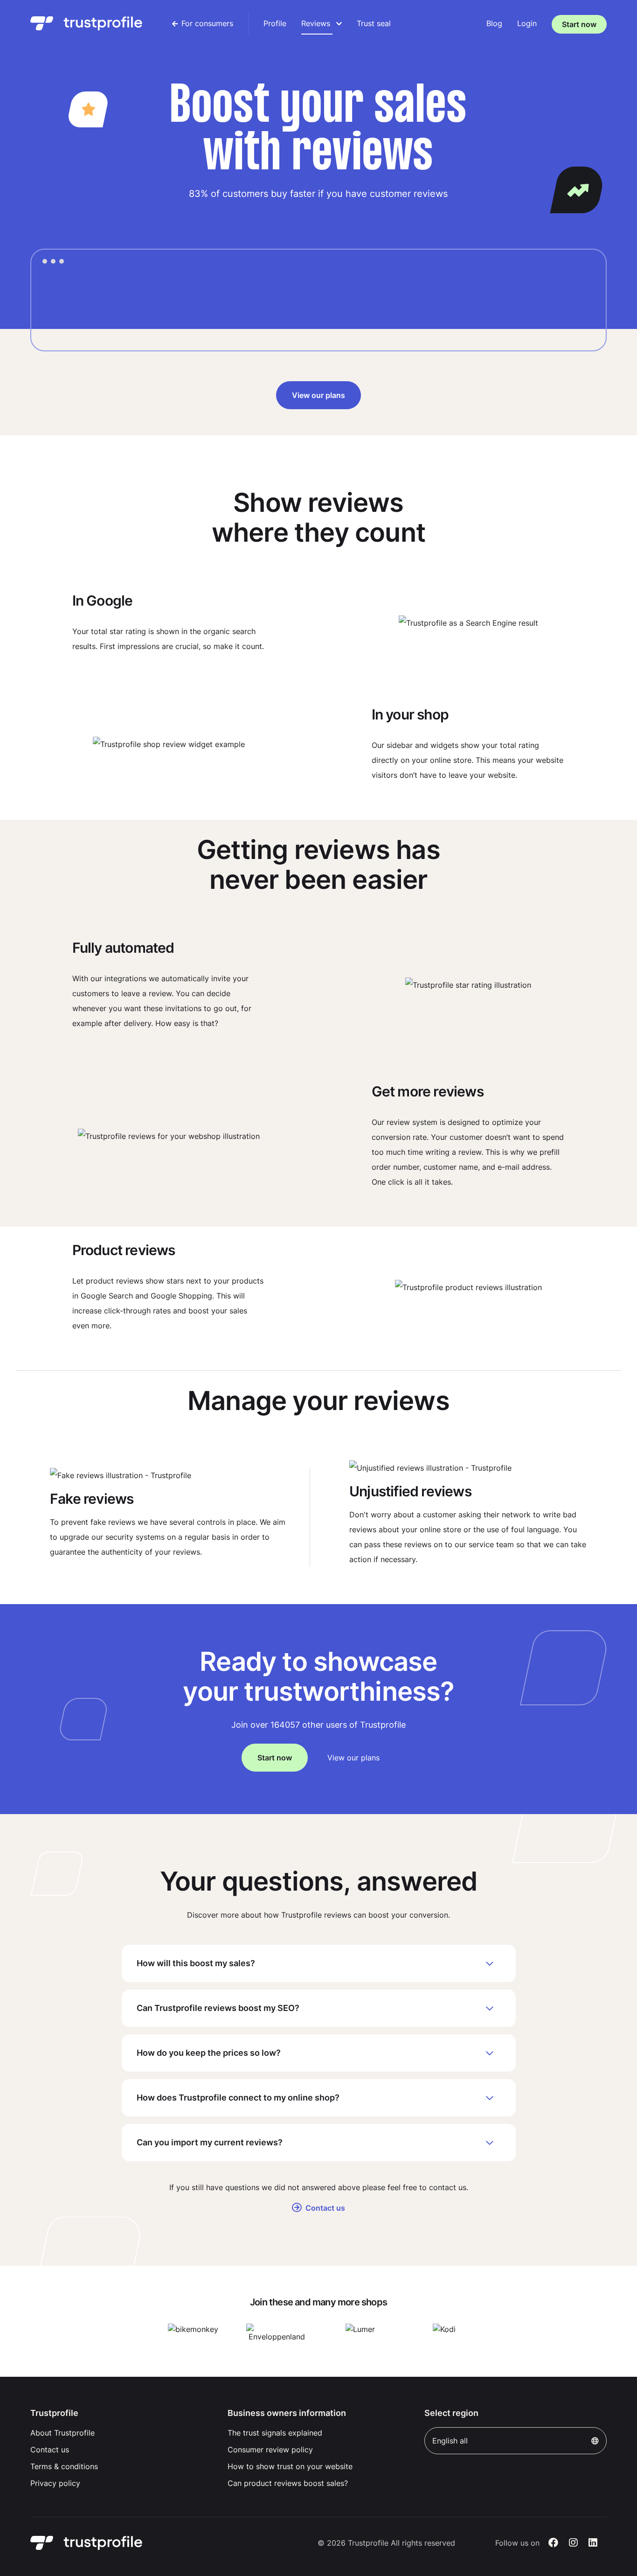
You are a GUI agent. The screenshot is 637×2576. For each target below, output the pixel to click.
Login (527, 23)
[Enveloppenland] (277, 2335)
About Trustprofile (62, 2433)
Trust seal (374, 23)
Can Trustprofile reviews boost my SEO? (218, 2008)
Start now (275, 1758)
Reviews (317, 23)
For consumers (207, 23)
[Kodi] (444, 2335)
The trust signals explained (275, 2433)
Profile (275, 23)
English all (450, 2441)
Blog (494, 23)
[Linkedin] (593, 2543)
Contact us (324, 2208)
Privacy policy (55, 2483)
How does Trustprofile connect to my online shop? (238, 2098)
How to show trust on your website (290, 2466)
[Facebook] (553, 2543)
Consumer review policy (270, 2450)
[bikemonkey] (193, 2335)
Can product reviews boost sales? (288, 2483)
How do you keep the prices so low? (209, 2053)
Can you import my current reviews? (210, 2142)
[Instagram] (573, 2543)
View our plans (318, 395)
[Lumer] (360, 2335)
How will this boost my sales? (196, 1963)
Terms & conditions (64, 2466)
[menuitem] (203, 23)
